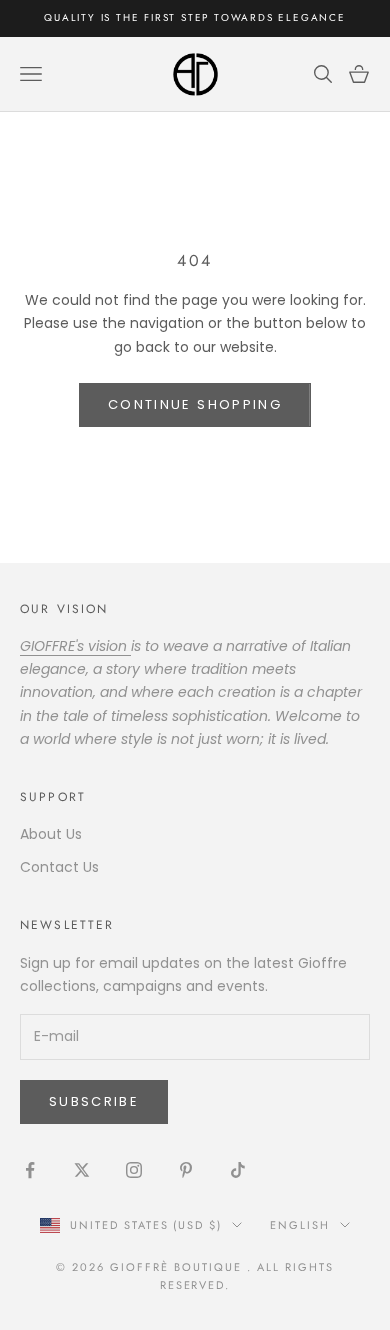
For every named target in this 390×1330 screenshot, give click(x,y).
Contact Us (59, 867)
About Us (51, 834)
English (300, 1225)
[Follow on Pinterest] (186, 1170)
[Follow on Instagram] (134, 1170)
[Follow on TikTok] (238, 1170)
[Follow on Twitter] (82, 1170)
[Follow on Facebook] (30, 1170)
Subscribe (94, 1101)
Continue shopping (195, 404)
